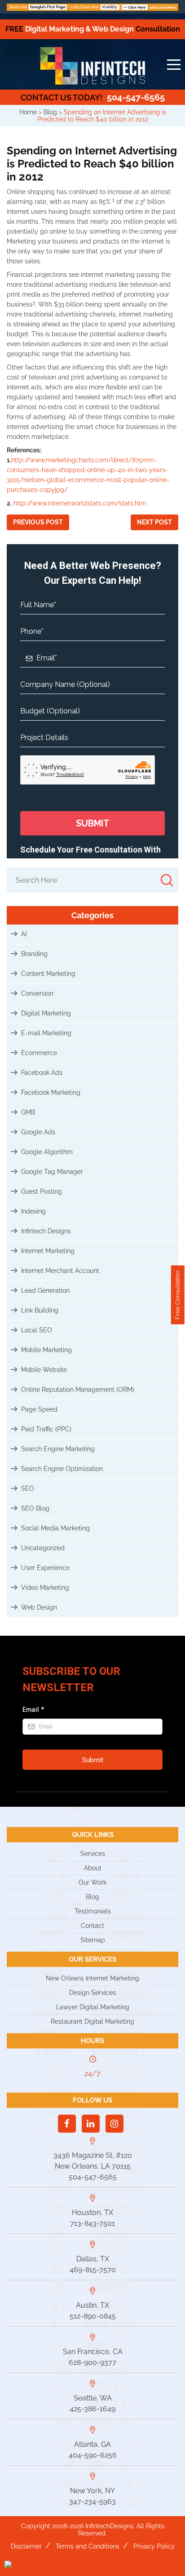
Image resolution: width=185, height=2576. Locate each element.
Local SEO (37, 1330)
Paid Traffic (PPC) (46, 1429)
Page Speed (39, 1409)
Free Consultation (178, 1295)
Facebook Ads (42, 1073)
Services (93, 1854)
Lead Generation (45, 1290)
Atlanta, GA (92, 2444)
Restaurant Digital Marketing (92, 2021)
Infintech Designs (46, 1231)
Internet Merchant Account (60, 1271)
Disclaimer (26, 2546)
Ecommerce (39, 1053)
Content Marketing (48, 974)
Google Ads (38, 1132)
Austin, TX (92, 2305)
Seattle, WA (93, 2398)
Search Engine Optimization (62, 1469)
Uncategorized (43, 1548)
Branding (34, 954)
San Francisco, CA (93, 2352)
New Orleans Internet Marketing (92, 1978)
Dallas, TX (93, 2259)
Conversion (37, 993)
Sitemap (93, 1940)
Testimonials (93, 1911)
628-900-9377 (92, 2362)
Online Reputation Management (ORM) (78, 1390)
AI (24, 934)
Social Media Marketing (55, 1528)
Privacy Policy (154, 2546)
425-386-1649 (92, 2409)
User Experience (45, 1568)
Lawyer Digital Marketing (93, 2007)
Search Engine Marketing (58, 1449)
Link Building (40, 1310)
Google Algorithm (47, 1152)
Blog (92, 1897)
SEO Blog (35, 1508)
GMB (28, 1112)
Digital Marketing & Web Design (93, 29)
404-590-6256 (93, 2455)
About (93, 1868)
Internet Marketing (48, 1251)
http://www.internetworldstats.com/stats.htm (80, 503)
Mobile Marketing (46, 1350)
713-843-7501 (92, 2223)
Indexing (33, 1211)
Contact (92, 1926)
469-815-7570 (93, 2270)
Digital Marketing (46, 1013)
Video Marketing (45, 1588)
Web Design (39, 1607)
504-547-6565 (93, 97)
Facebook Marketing (51, 1092)
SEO (28, 1489)
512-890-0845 (93, 2316)
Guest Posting (42, 1191)
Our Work (92, 1882)
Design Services (92, 1993)
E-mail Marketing (46, 1033)
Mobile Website (44, 1370)
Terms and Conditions (88, 2546)
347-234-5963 (92, 2502)
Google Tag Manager (52, 1172)
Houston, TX (92, 2213)
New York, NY (92, 2491)
